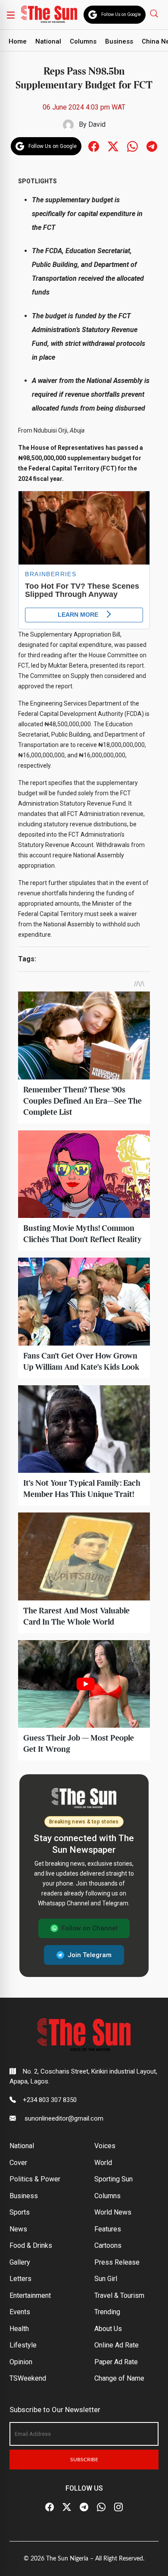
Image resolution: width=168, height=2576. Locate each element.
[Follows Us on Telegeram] (152, 146)
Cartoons (108, 2245)
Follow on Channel (90, 1928)
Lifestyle (23, 2345)
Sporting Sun (114, 2179)
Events (20, 2312)
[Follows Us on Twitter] (113, 146)
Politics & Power (35, 2179)
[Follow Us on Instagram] (118, 2507)
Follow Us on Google (121, 14)
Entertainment (30, 2295)
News (18, 2229)
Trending (107, 2312)
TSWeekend (28, 2378)
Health (19, 2329)
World (103, 2163)
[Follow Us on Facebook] (50, 2507)
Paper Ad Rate (116, 2362)
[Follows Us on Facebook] (94, 146)
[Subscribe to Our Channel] (84, 2507)
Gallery (20, 2262)
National (48, 41)
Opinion (21, 2362)
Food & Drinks (31, 2245)
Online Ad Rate (117, 2345)
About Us (108, 2329)
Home (18, 41)
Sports (20, 2212)
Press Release (117, 2262)
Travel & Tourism (119, 2295)
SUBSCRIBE (84, 2460)
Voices (105, 2146)
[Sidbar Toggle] (11, 15)
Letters (20, 2279)
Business (119, 41)
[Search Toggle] (155, 13)
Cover (18, 2163)
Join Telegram (90, 1955)
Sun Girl (106, 2279)
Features (108, 2229)
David (97, 124)
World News (113, 2212)
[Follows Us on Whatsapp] (132, 146)
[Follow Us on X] (67, 2507)
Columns (83, 41)
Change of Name (119, 2378)
